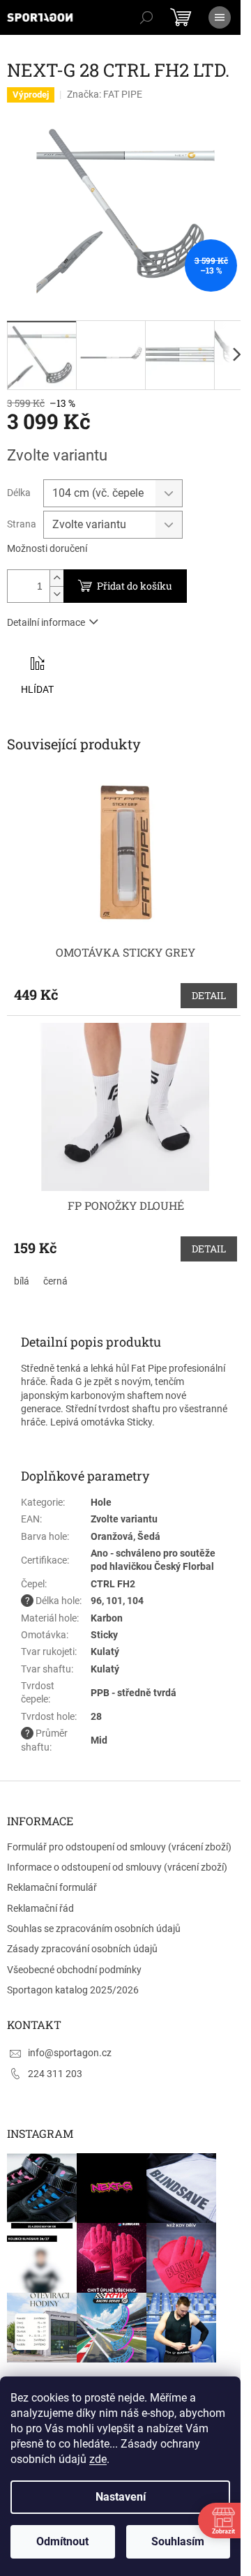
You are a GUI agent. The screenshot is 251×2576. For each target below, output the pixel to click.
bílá (22, 1281)
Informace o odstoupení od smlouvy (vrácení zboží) (117, 1867)
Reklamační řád (40, 1908)
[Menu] (220, 17)
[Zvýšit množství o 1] (56, 578)
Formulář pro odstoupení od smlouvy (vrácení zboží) (119, 1847)
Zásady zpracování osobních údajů (82, 1949)
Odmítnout (62, 2541)
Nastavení (121, 2497)
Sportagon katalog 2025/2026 (73, 1990)
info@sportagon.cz (70, 2053)
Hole (101, 1502)
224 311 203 (55, 2074)
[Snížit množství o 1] (56, 594)
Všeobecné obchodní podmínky (74, 1970)
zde (98, 2459)
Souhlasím (178, 2541)
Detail (209, 995)
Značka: (105, 94)
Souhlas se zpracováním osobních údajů (94, 1929)
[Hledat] (146, 17)
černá (55, 1281)
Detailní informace (46, 622)
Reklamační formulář (52, 1887)
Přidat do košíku (135, 586)
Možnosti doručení (47, 548)
